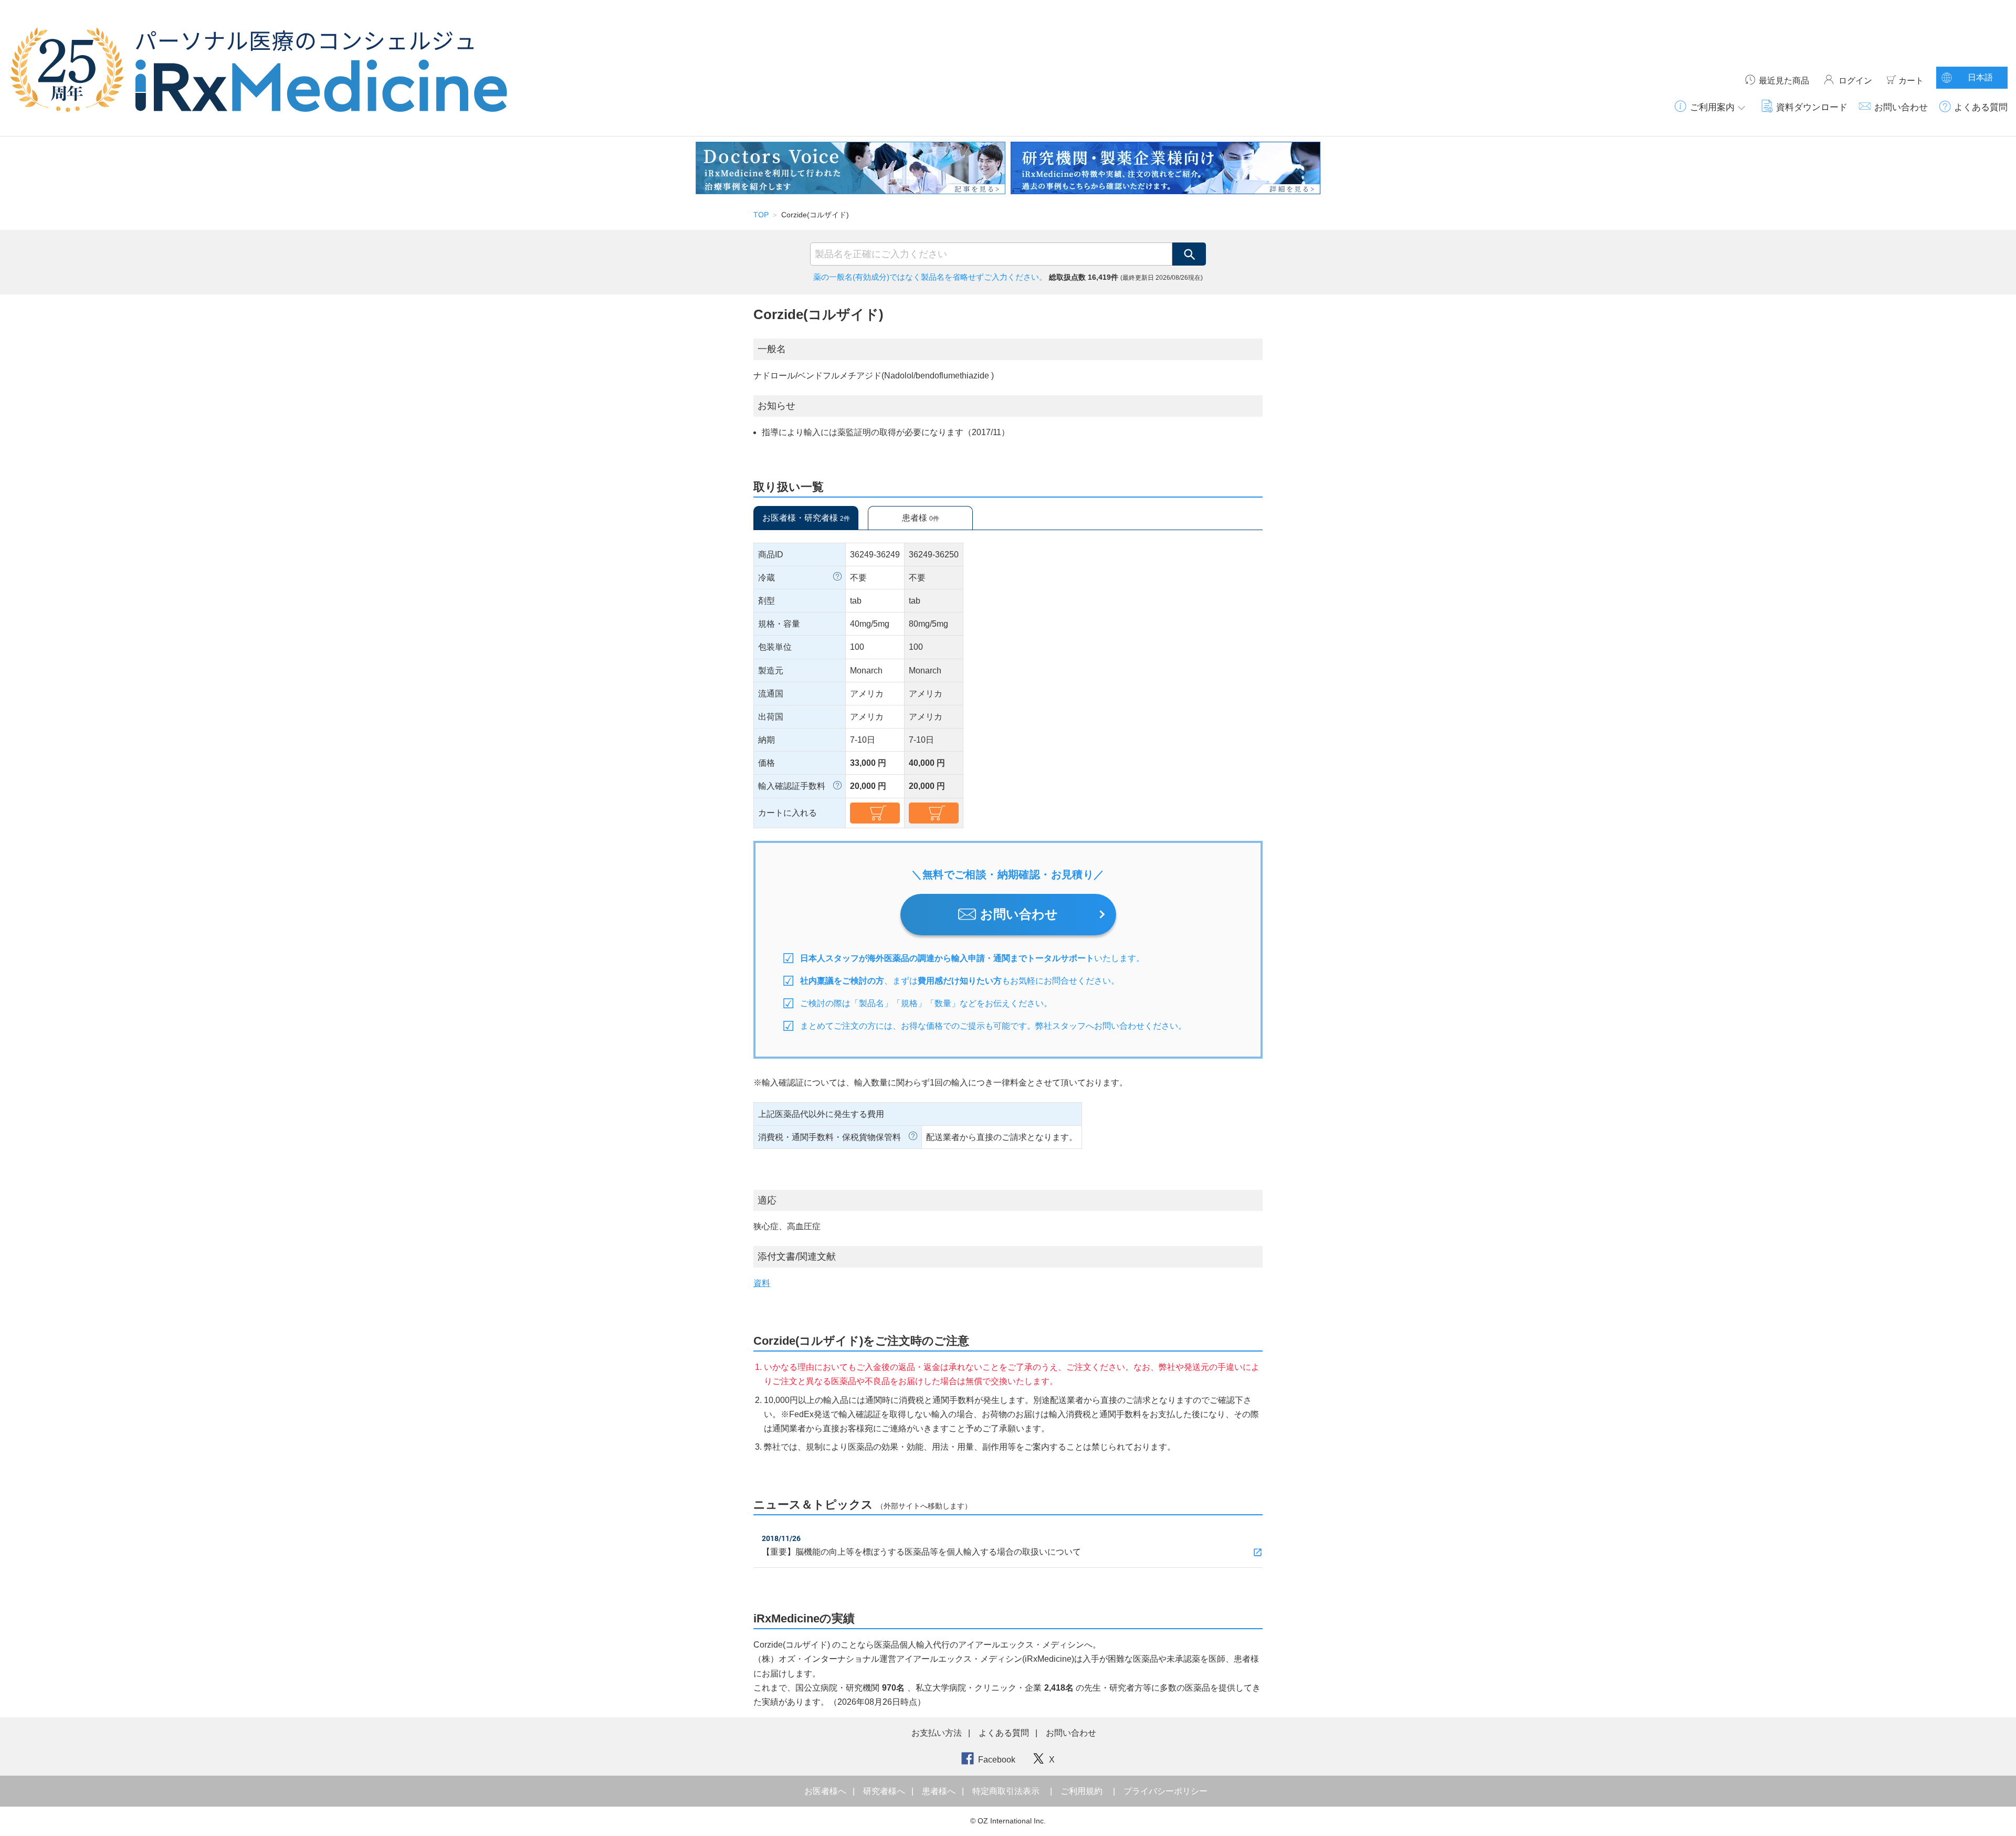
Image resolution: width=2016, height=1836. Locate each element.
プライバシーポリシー (1165, 1791)
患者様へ (940, 1791)
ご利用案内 (1712, 107)
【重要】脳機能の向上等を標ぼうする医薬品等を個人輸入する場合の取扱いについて (921, 1552)
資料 (762, 1283)
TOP (761, 215)
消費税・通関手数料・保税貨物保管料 (829, 1137)
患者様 (921, 518)
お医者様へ (826, 1791)
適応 (767, 1200)
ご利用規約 (1081, 1791)
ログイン (1855, 81)
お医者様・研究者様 (806, 518)
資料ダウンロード (1812, 107)
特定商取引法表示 (1006, 1791)
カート (1911, 81)
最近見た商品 (1784, 81)
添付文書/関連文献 (797, 1257)
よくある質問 (1981, 107)
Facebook (997, 1760)
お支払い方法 (937, 1733)
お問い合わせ (1901, 107)
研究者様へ (885, 1791)
